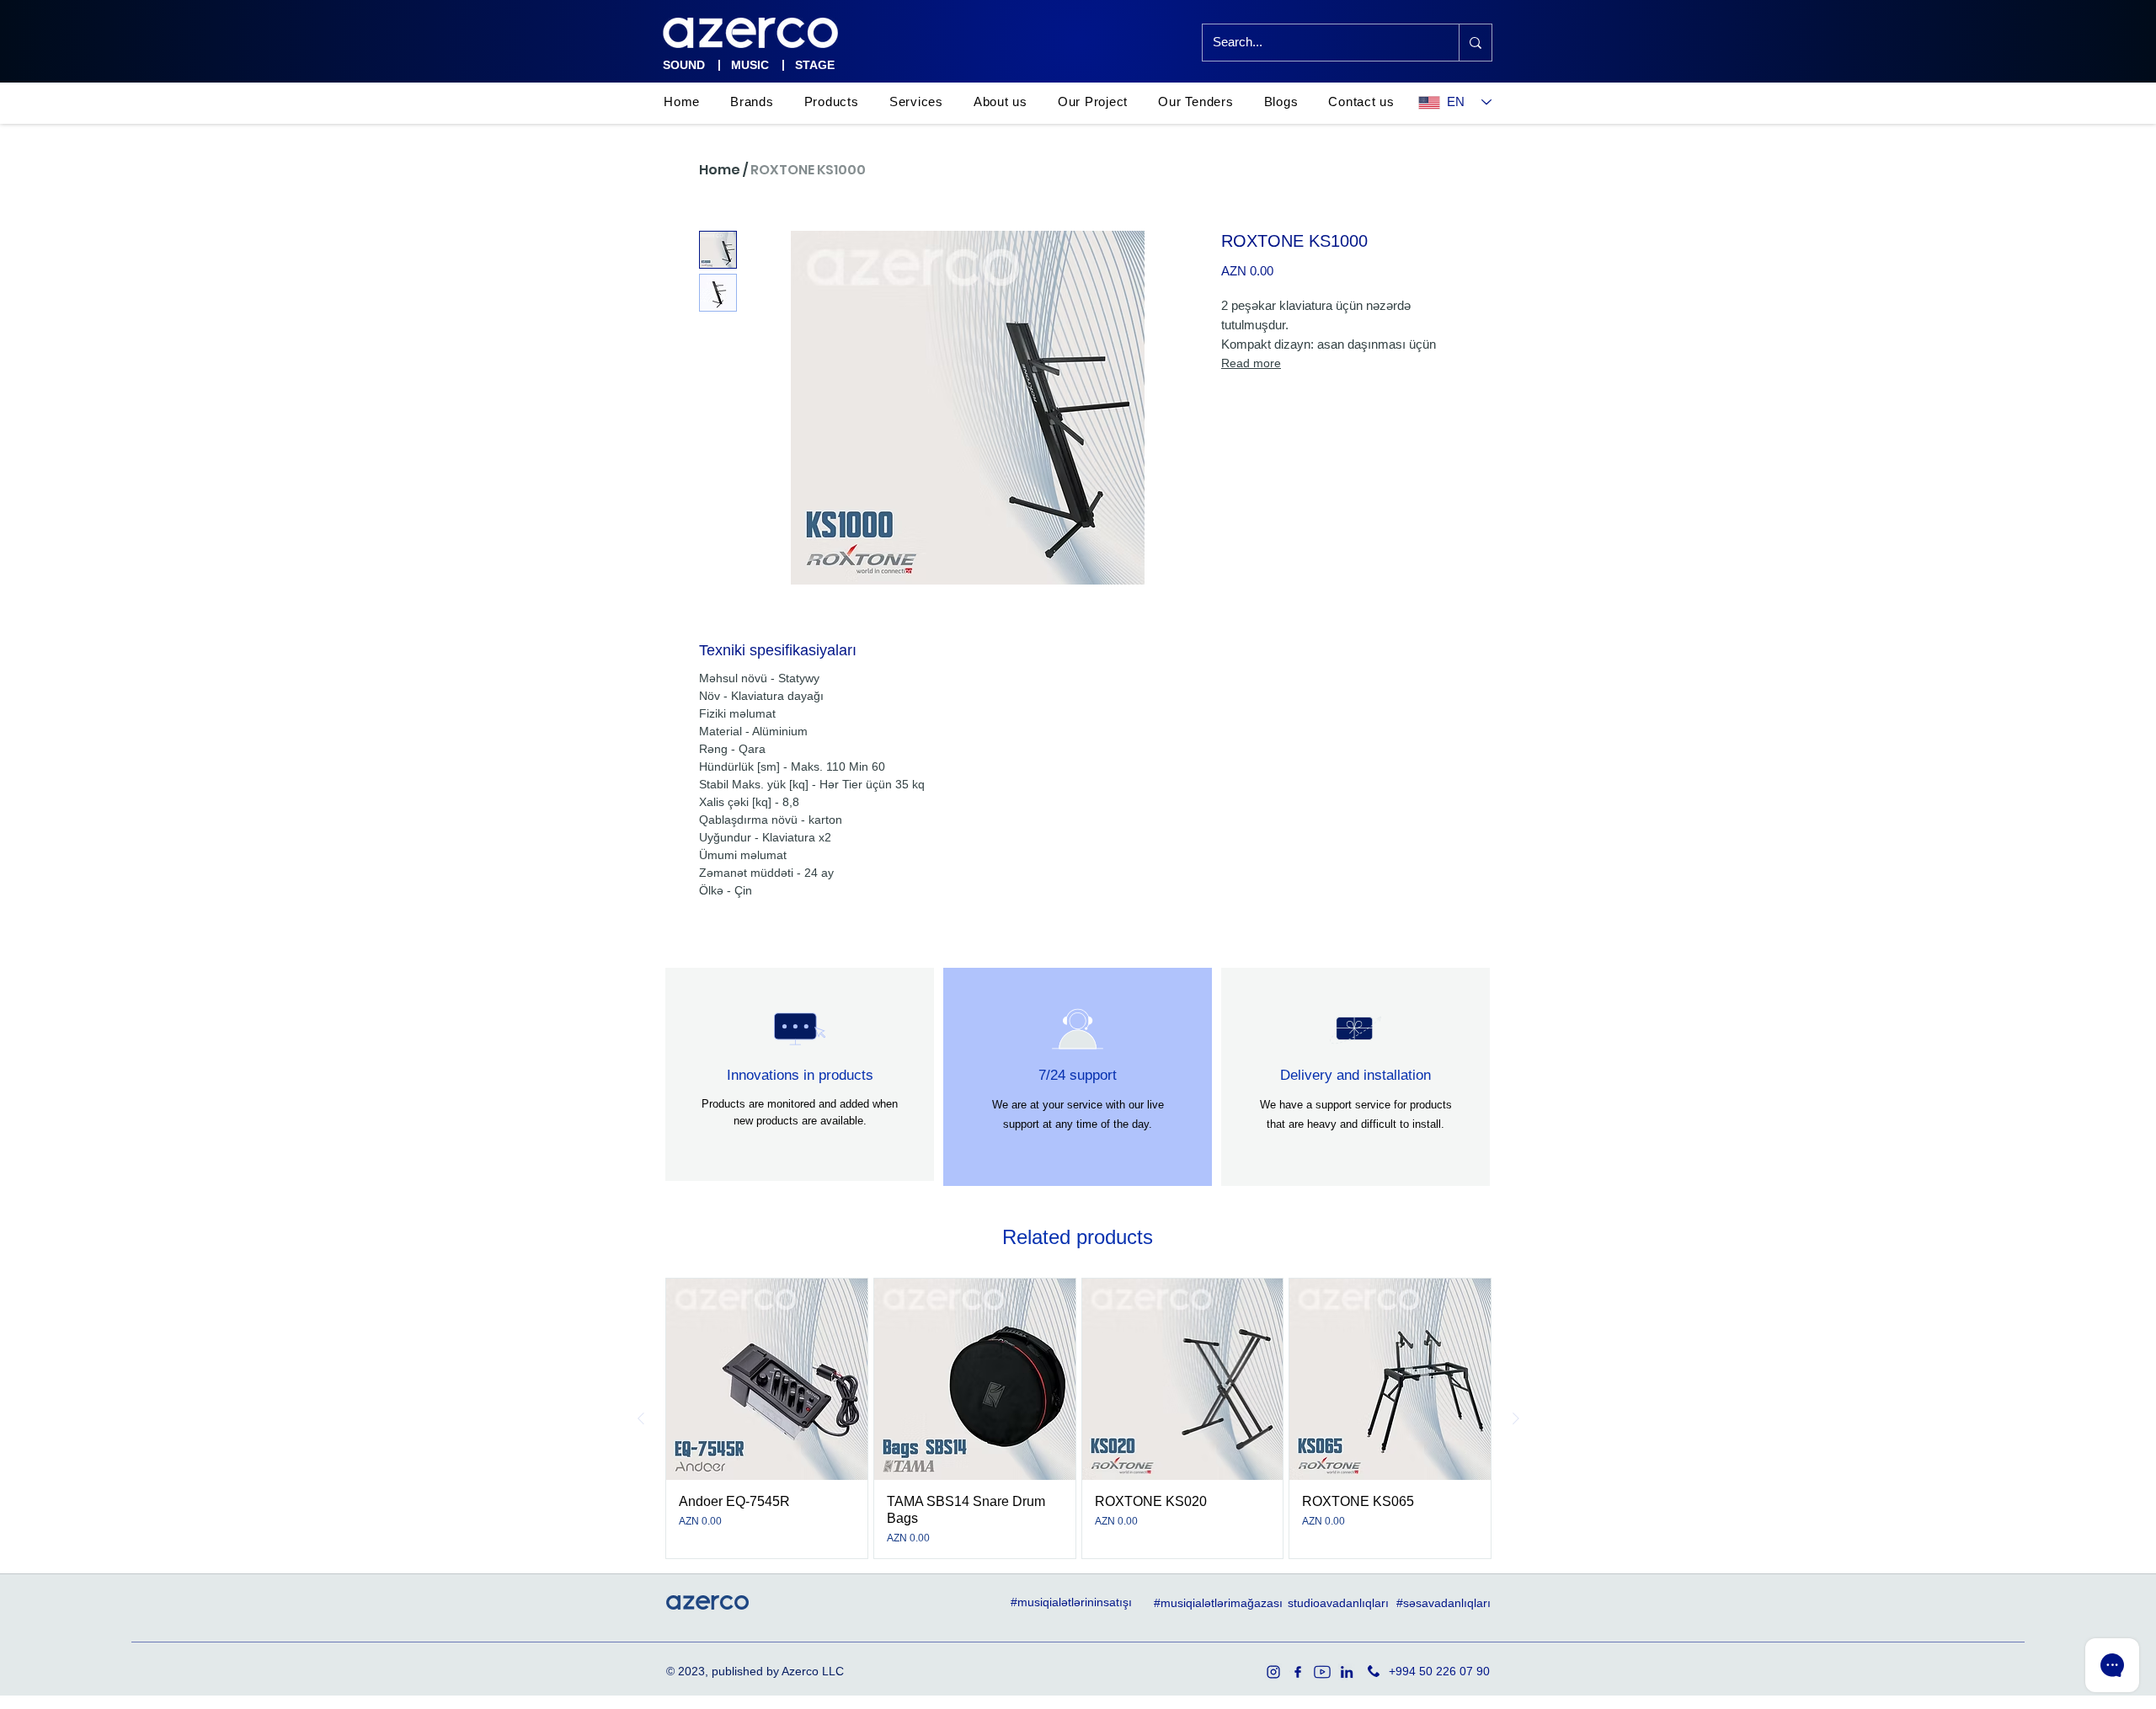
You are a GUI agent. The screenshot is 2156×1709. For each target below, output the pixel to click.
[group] (1078, 1418)
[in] (1347, 1672)
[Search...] (1475, 43)
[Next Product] (1516, 1418)
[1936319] (1273, 1672)
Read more (1251, 363)
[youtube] (1322, 1672)
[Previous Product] (641, 1418)
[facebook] (1298, 1672)
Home (720, 170)
